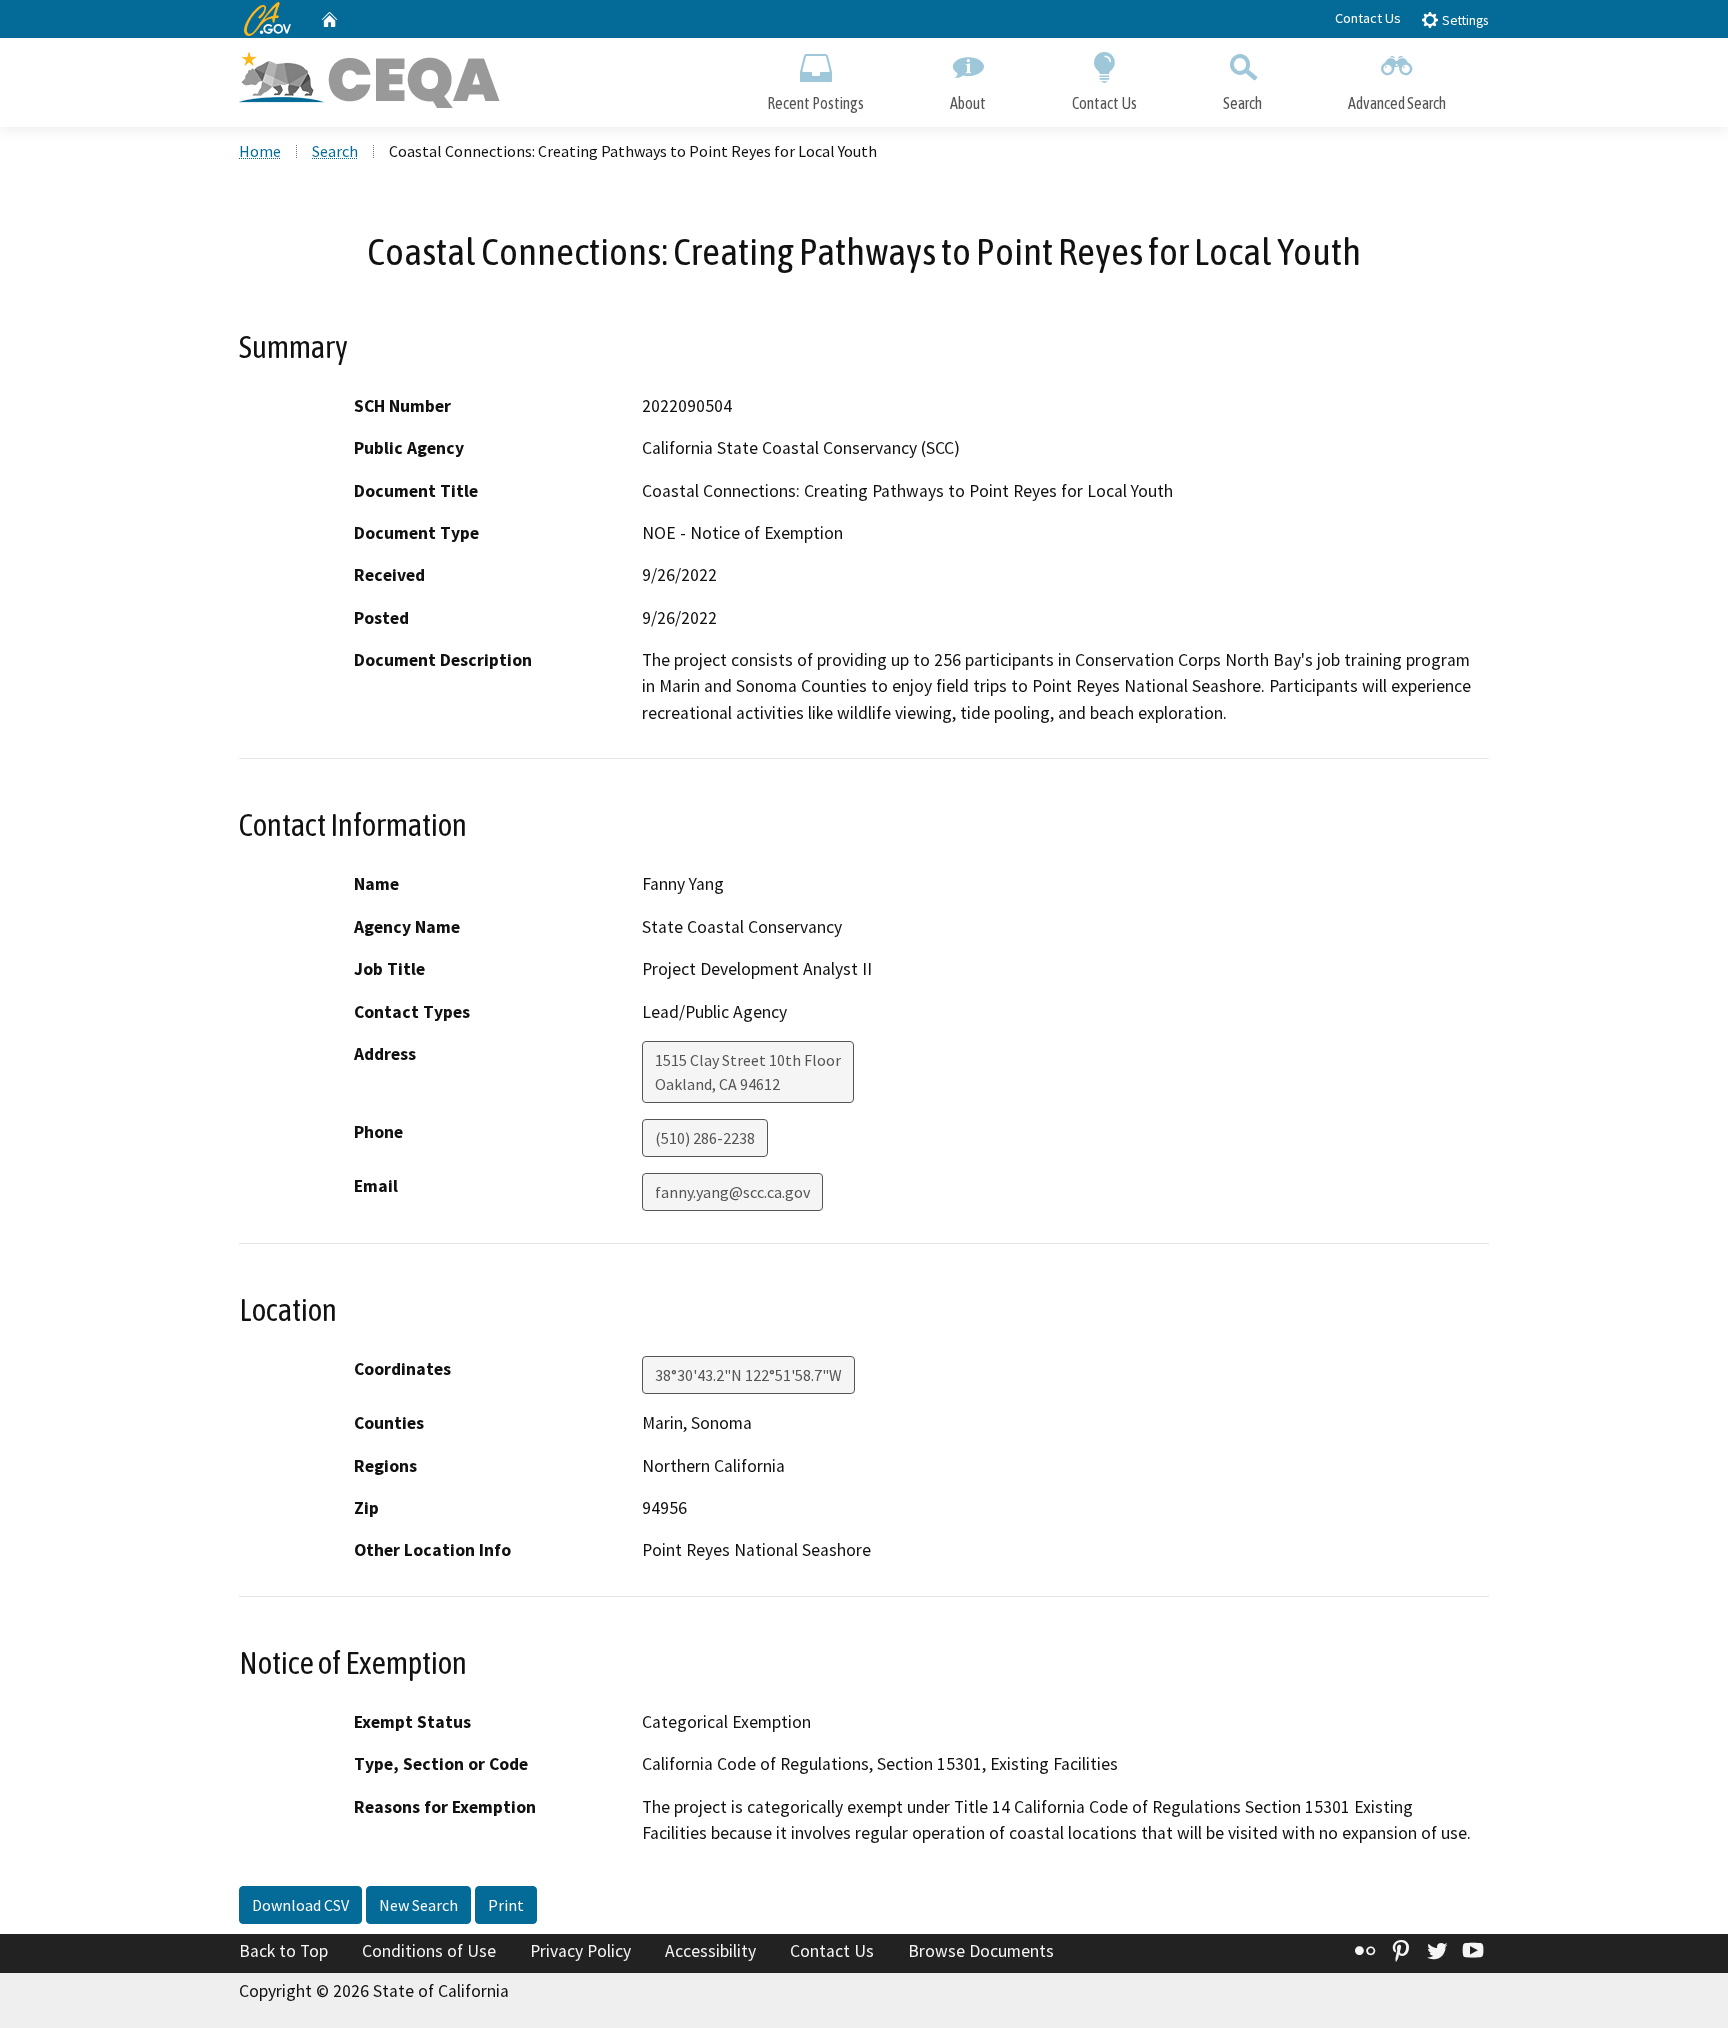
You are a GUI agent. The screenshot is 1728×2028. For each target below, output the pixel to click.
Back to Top (283, 1951)
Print (506, 1905)
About (968, 103)
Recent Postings (815, 103)
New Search (418, 1905)
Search (1242, 103)
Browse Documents (981, 1951)
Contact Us (1368, 18)
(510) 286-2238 (705, 1138)
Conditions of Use (429, 1951)
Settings (1463, 20)
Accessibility (710, 1951)
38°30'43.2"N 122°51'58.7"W (748, 1375)
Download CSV (300, 1905)
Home (260, 151)
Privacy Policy (580, 1951)
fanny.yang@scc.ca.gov (732, 1192)
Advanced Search (1397, 103)
